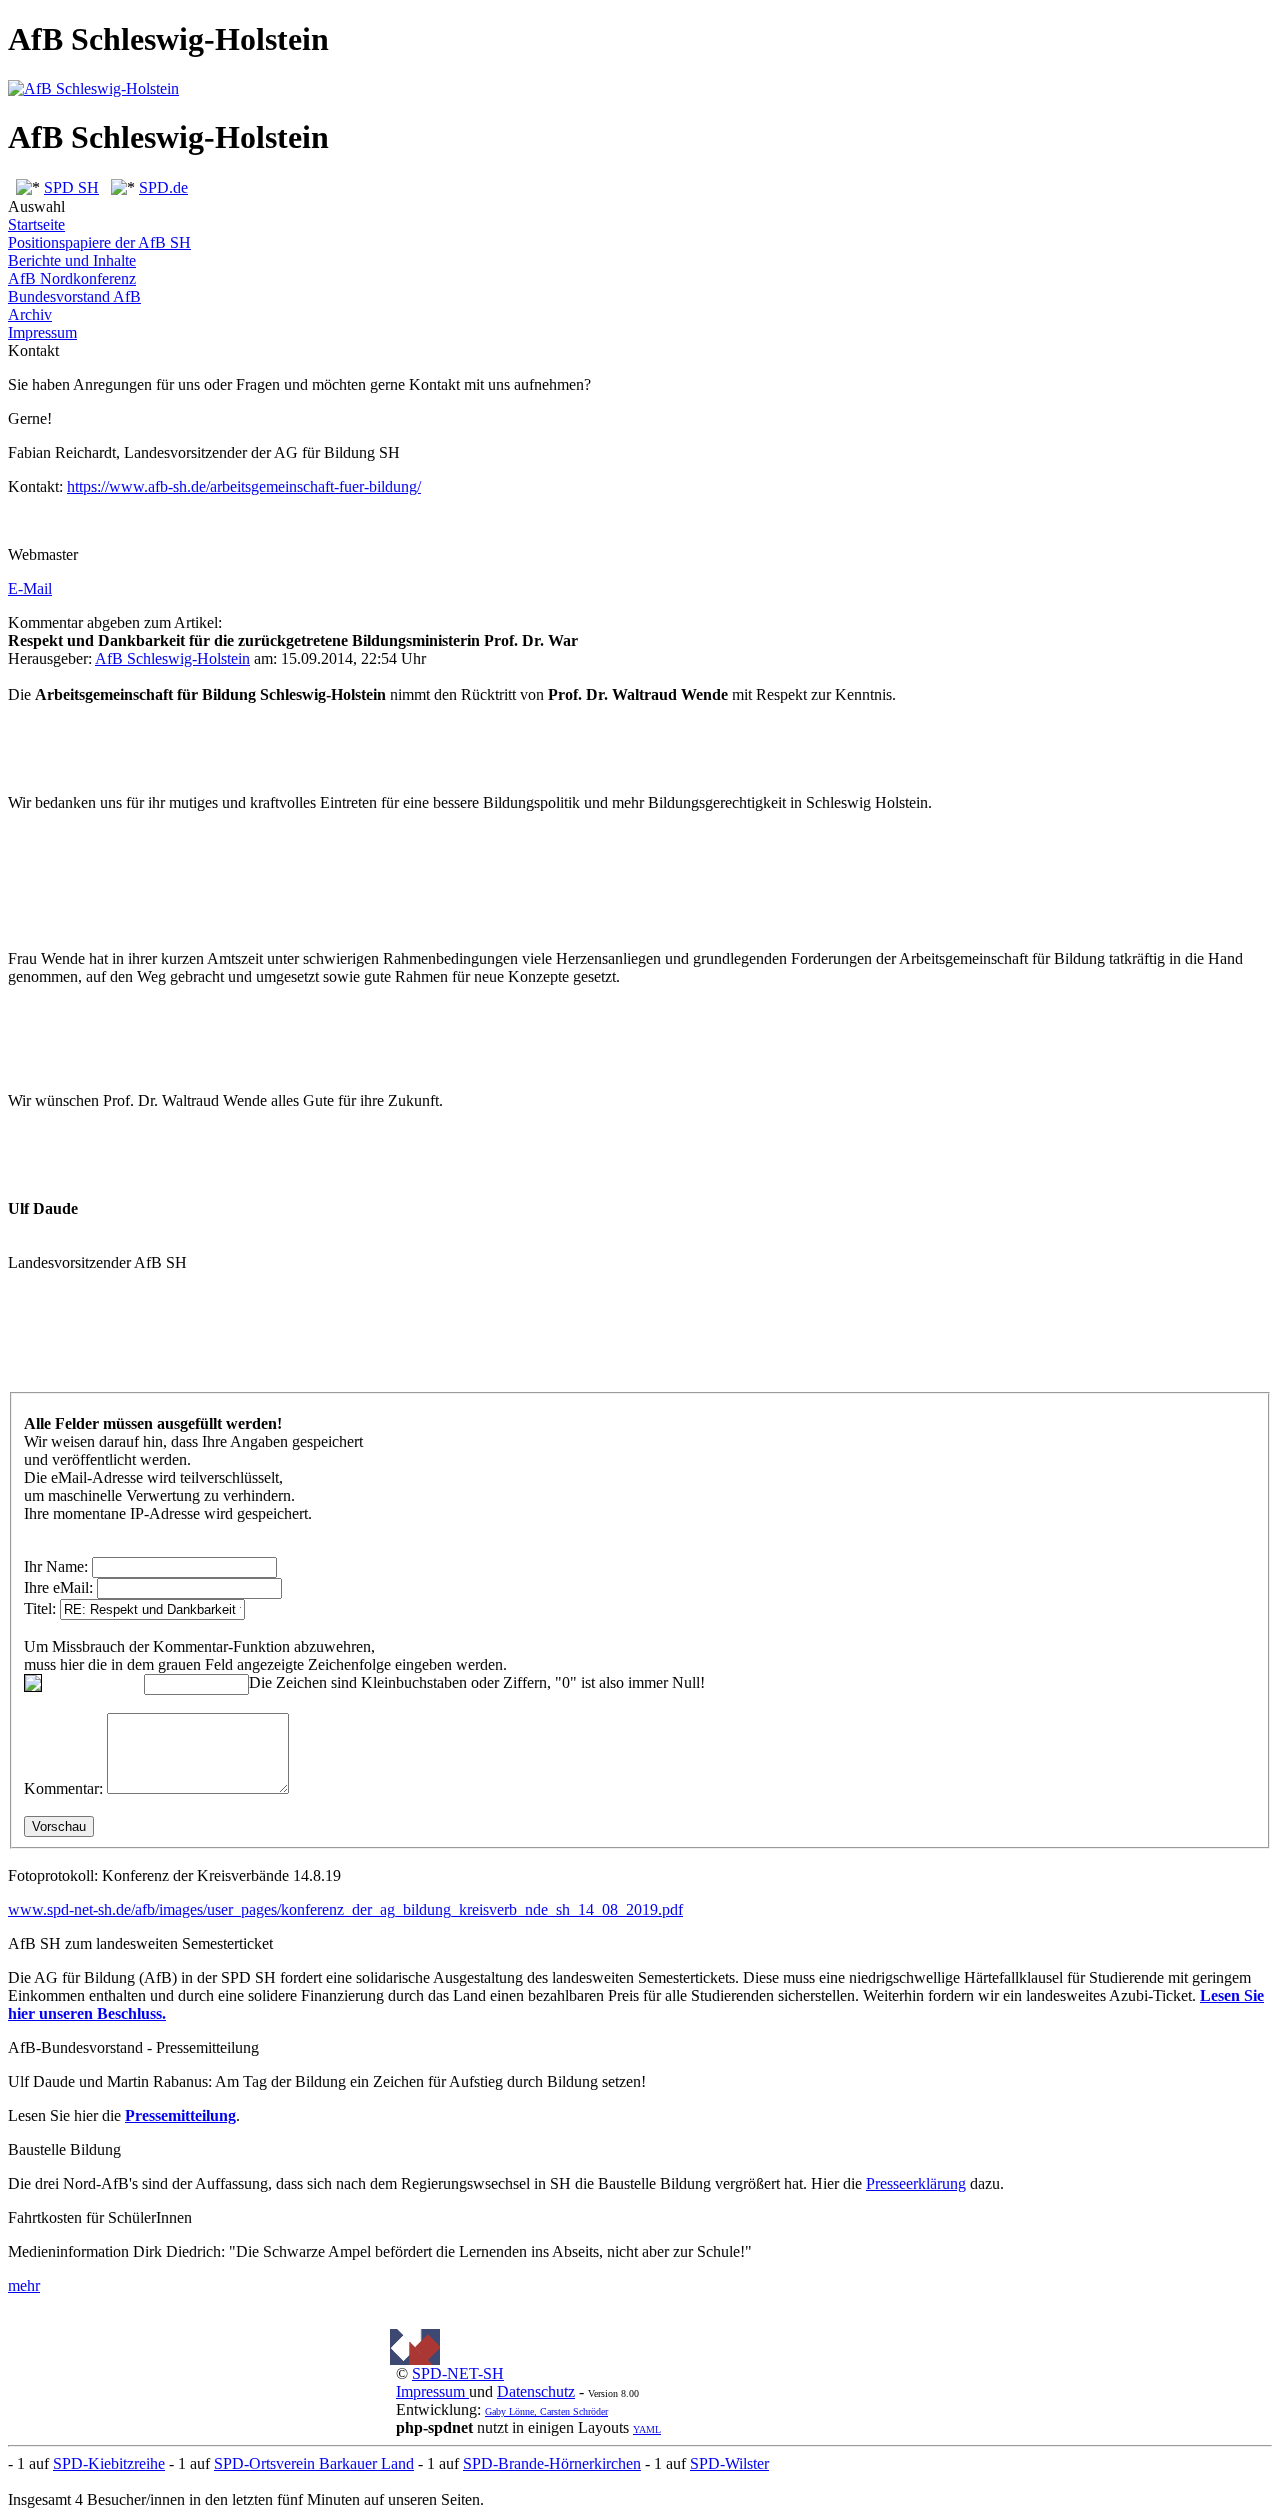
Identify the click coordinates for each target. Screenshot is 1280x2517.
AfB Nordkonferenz (72, 278)
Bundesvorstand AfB (74, 296)
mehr (24, 2285)
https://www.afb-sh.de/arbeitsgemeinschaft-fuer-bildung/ (244, 486)
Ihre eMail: (58, 1587)
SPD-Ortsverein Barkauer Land (314, 2463)
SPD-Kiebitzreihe (109, 2463)
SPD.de (163, 187)
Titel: (40, 1608)
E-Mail (30, 588)
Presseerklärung (916, 2183)
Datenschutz (536, 2391)
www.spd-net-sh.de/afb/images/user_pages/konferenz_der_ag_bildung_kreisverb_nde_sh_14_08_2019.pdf (345, 1909)
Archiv (30, 314)
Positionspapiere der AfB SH (99, 242)
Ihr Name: (56, 1566)
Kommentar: (63, 1788)
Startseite (36, 224)
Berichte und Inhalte (72, 260)
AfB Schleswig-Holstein (172, 658)
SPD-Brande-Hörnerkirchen (552, 2463)
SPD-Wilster (729, 2463)
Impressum (42, 332)
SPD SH (71, 187)
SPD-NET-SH (458, 2373)
